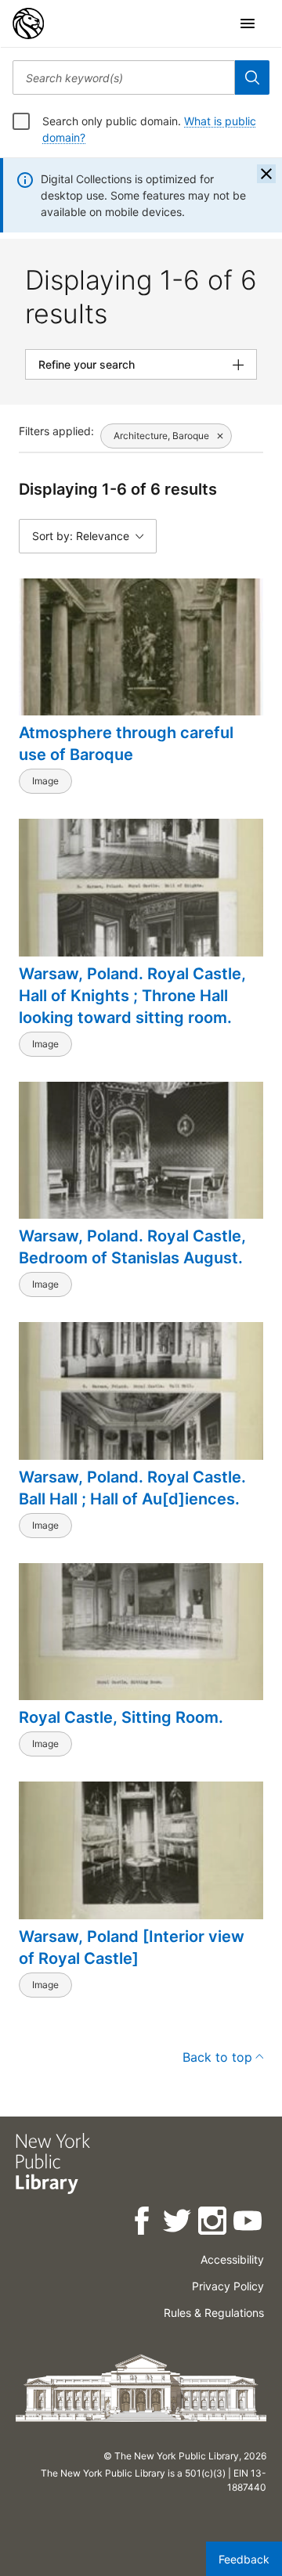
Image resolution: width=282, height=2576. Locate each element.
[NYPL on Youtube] (249, 2223)
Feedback (244, 2559)
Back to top (217, 2057)
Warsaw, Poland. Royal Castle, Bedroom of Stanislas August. (132, 1247)
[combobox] (124, 77)
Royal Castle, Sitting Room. (121, 1717)
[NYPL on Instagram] (213, 2223)
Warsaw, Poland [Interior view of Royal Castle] (132, 1947)
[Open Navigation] (248, 23)
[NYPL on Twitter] (178, 2223)
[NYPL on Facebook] (143, 2223)
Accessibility (232, 2259)
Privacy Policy (228, 2286)
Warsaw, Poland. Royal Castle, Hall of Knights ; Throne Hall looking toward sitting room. (132, 996)
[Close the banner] (266, 174)
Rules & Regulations (214, 2313)
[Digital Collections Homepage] (28, 23)
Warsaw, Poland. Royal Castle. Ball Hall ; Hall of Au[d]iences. (132, 1488)
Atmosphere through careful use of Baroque (126, 744)
